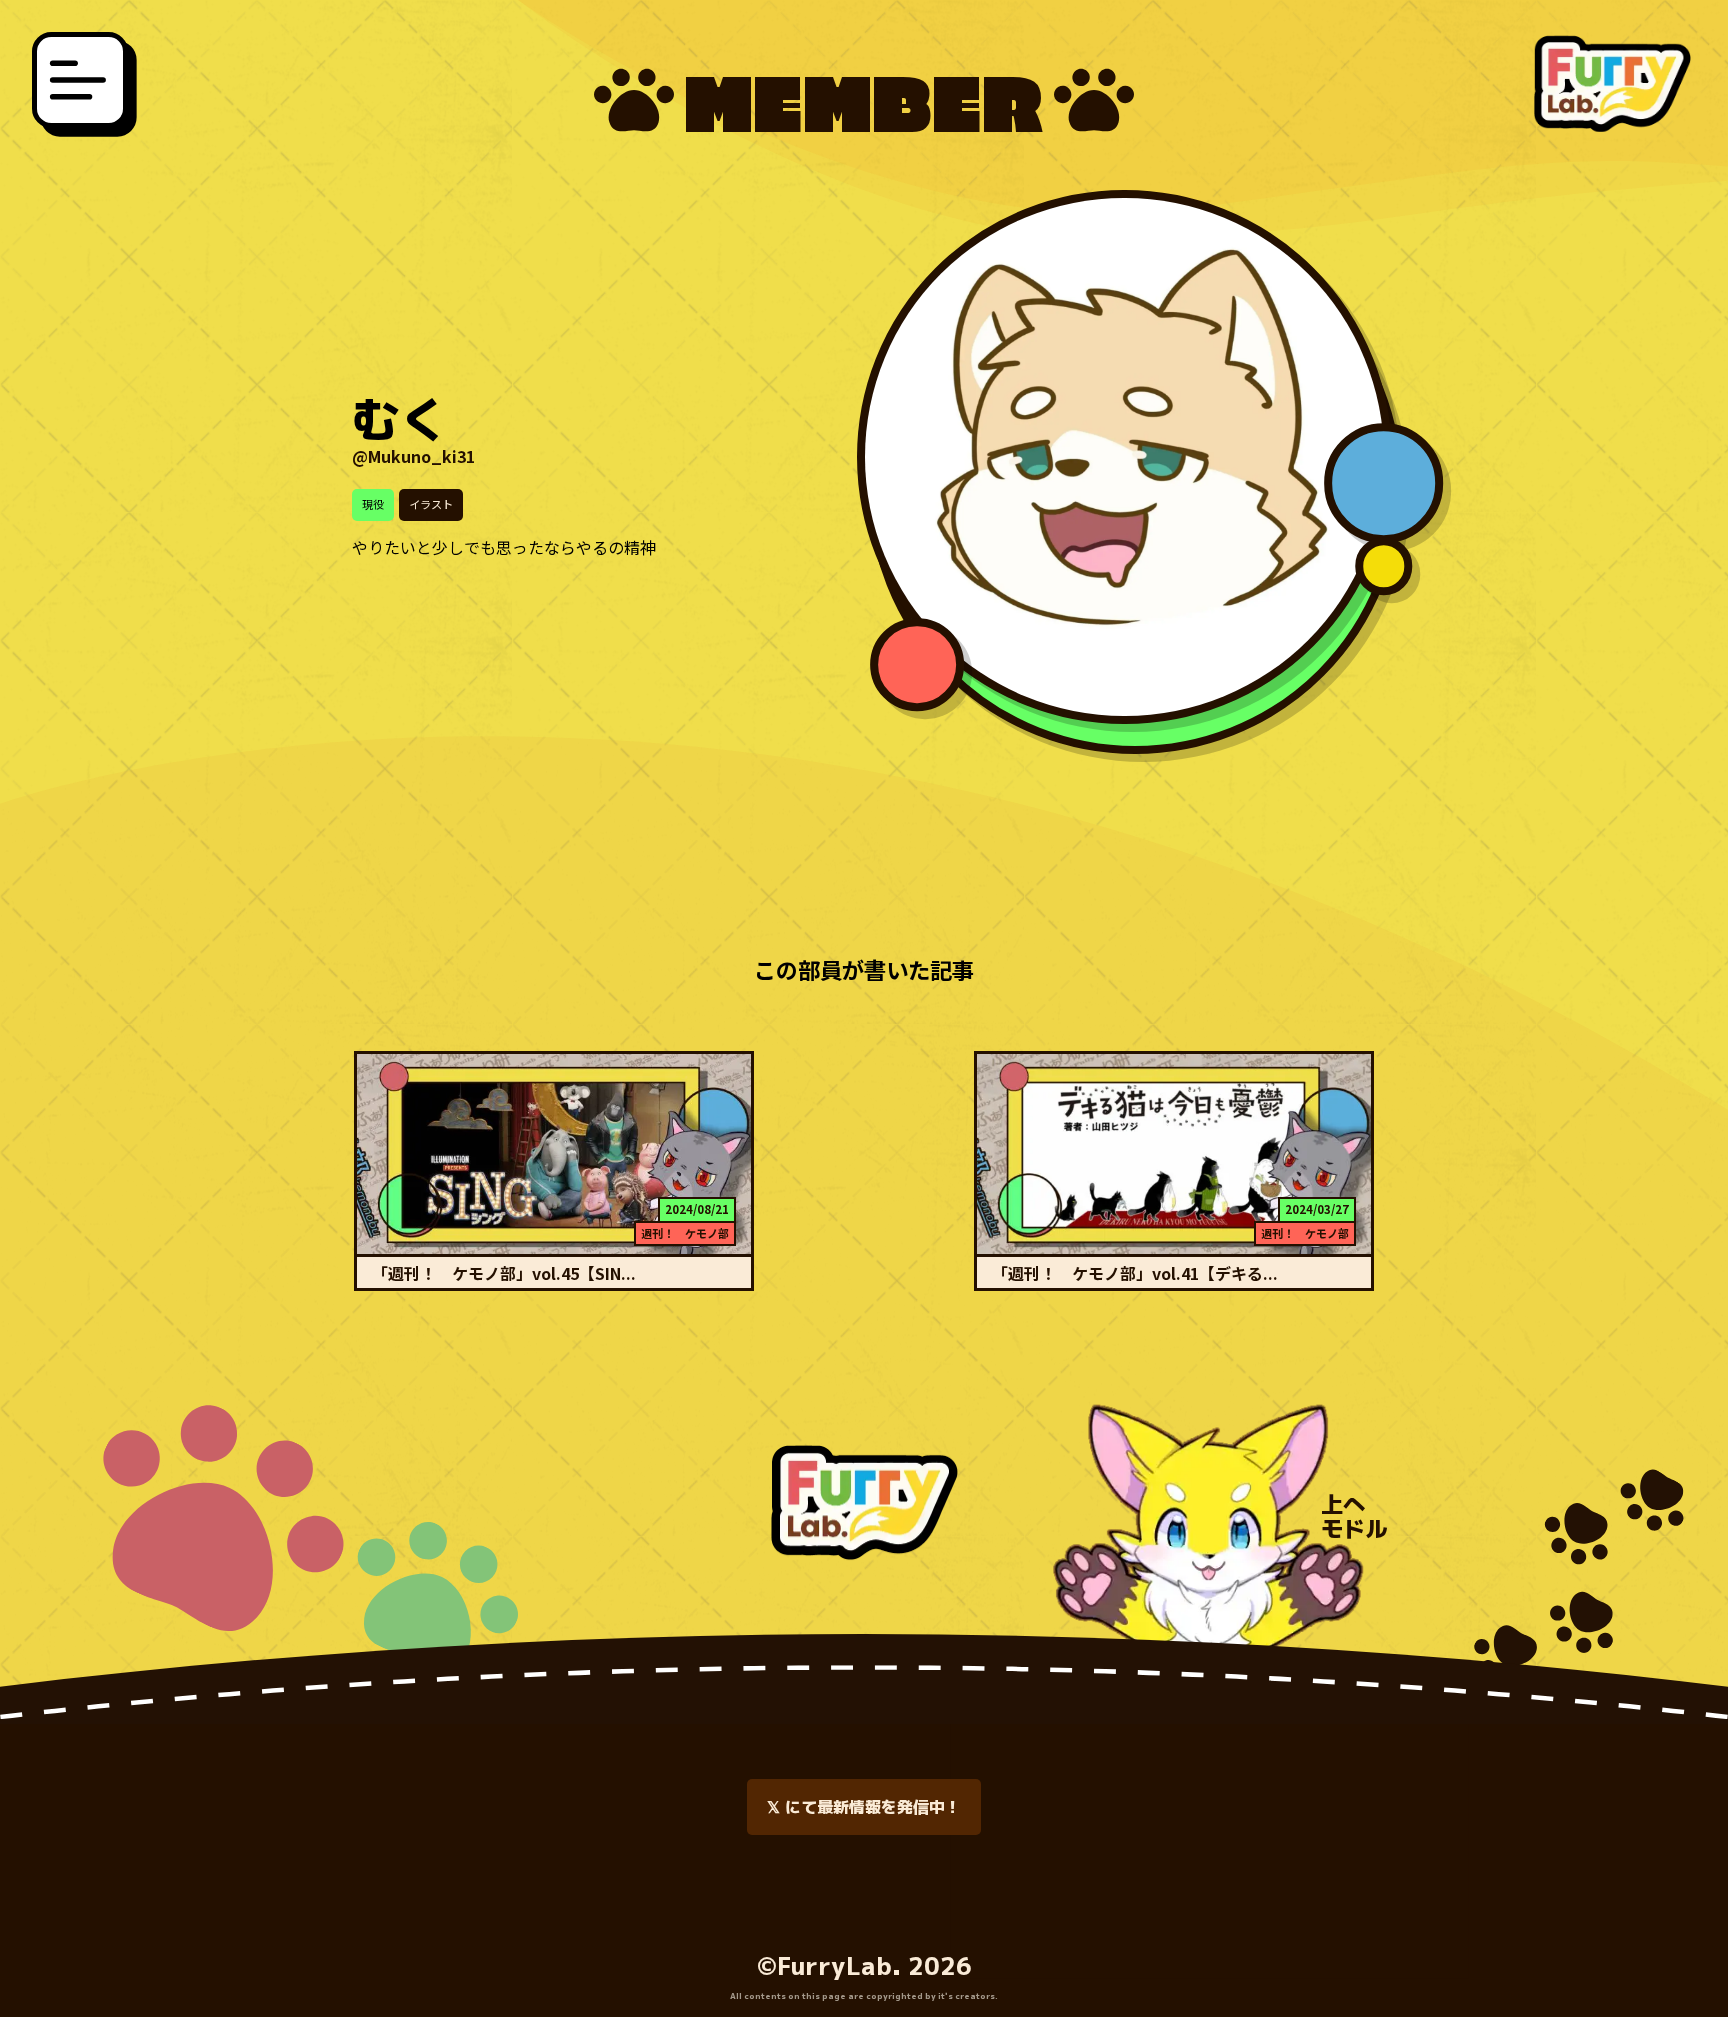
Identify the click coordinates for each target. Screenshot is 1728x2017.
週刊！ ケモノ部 (685, 1233)
